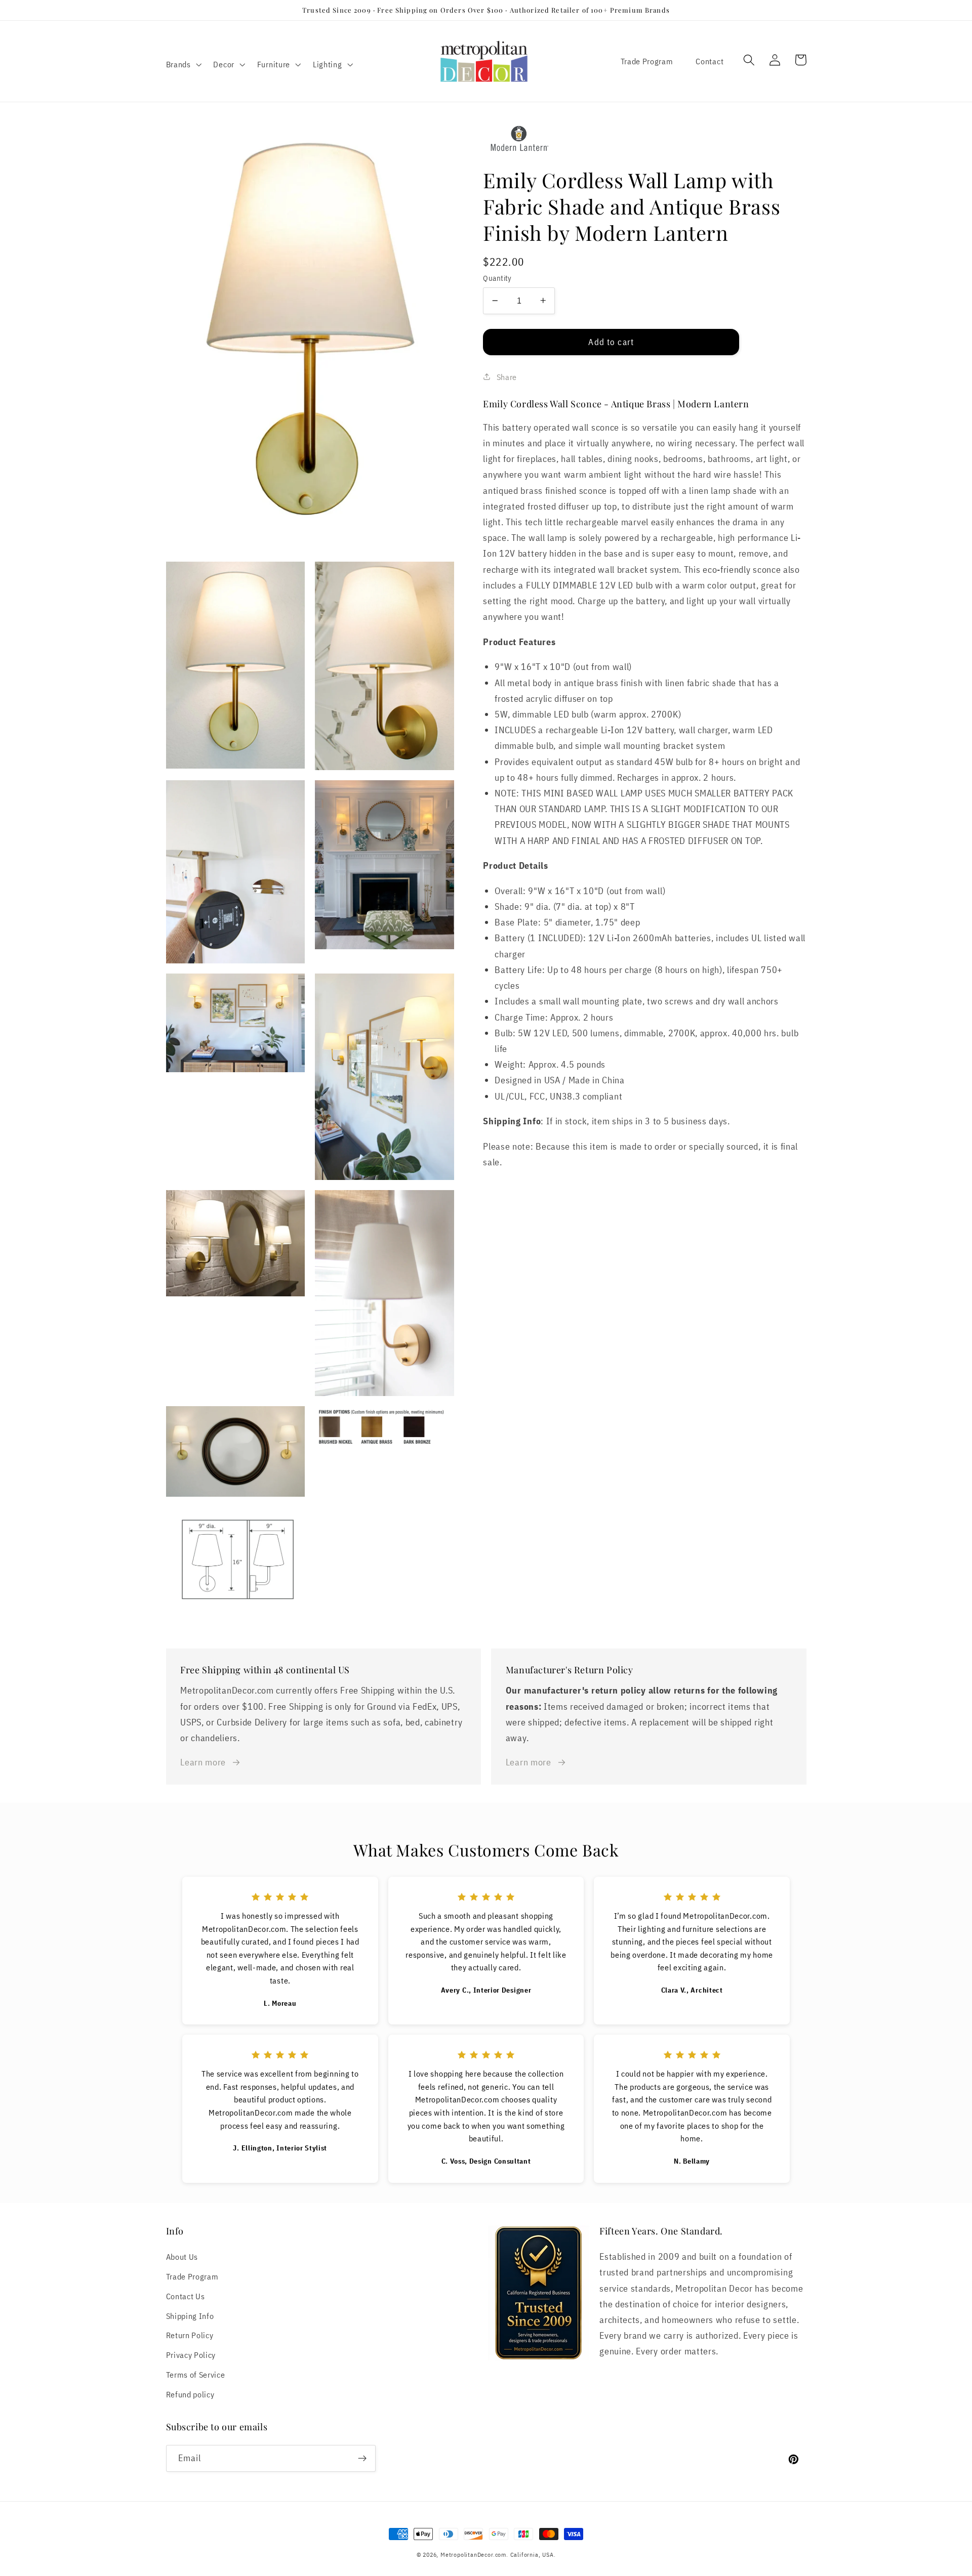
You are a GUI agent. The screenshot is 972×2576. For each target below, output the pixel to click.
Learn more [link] (203, 1762)
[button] (183, 64)
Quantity (497, 278)
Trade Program (647, 61)
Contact (710, 61)
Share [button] (507, 376)
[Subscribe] (362, 2459)
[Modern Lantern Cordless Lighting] (644, 140)
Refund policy (190, 2394)
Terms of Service (196, 2374)
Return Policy (190, 2335)
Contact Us (186, 2296)
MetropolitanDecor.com (473, 2554)
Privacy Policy (191, 2355)
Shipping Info (190, 2316)
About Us (182, 2256)
